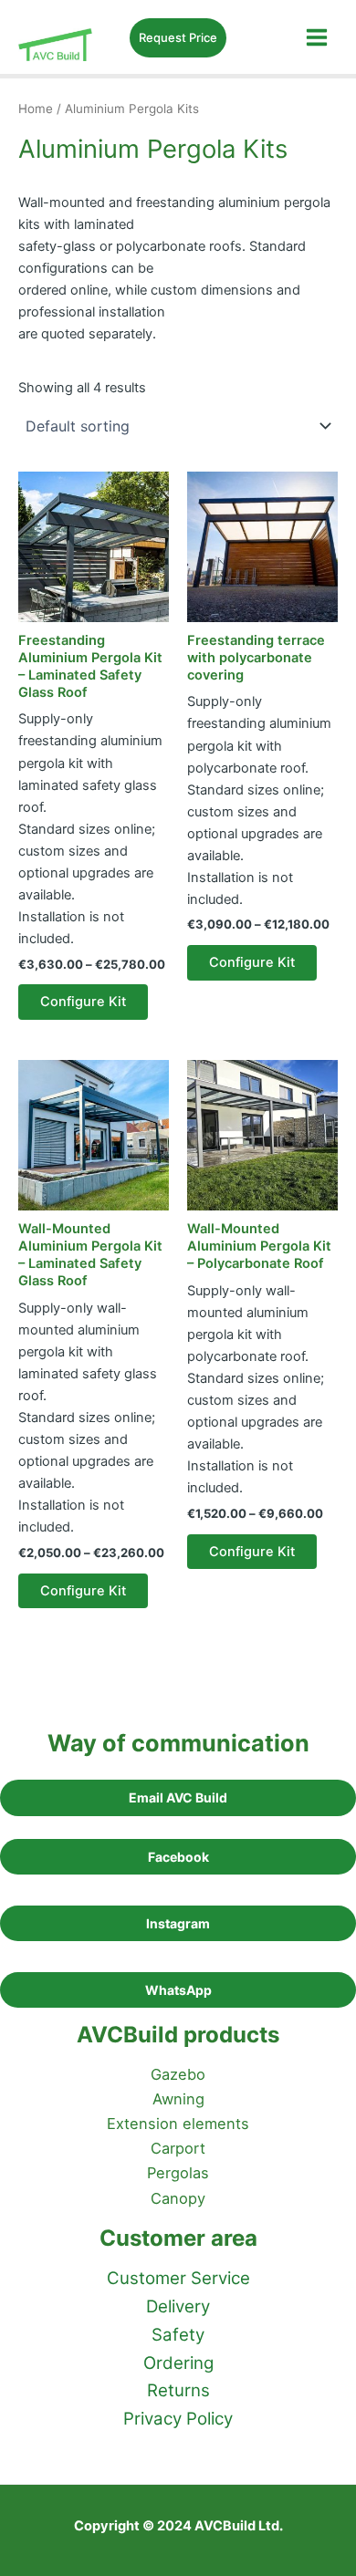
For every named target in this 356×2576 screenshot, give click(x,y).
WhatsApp (178, 1990)
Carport (178, 2148)
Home (36, 109)
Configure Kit (83, 1002)
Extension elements (178, 2124)
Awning (178, 2099)
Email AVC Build (178, 1797)
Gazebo (178, 2074)
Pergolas (178, 2173)
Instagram (178, 1923)
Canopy (178, 2198)
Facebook (178, 1857)
